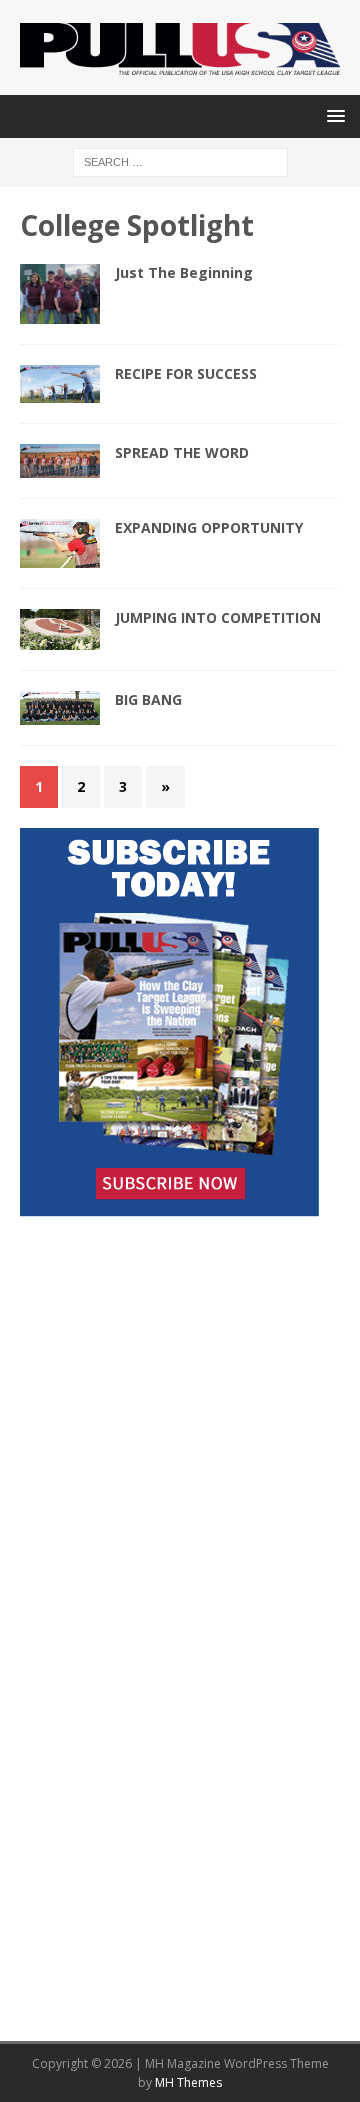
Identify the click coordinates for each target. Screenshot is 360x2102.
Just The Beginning (184, 272)
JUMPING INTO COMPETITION (218, 617)
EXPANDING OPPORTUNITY (209, 527)
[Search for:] (180, 161)
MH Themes (188, 2082)
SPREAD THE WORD (182, 452)
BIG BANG (148, 699)
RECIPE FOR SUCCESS (186, 373)
